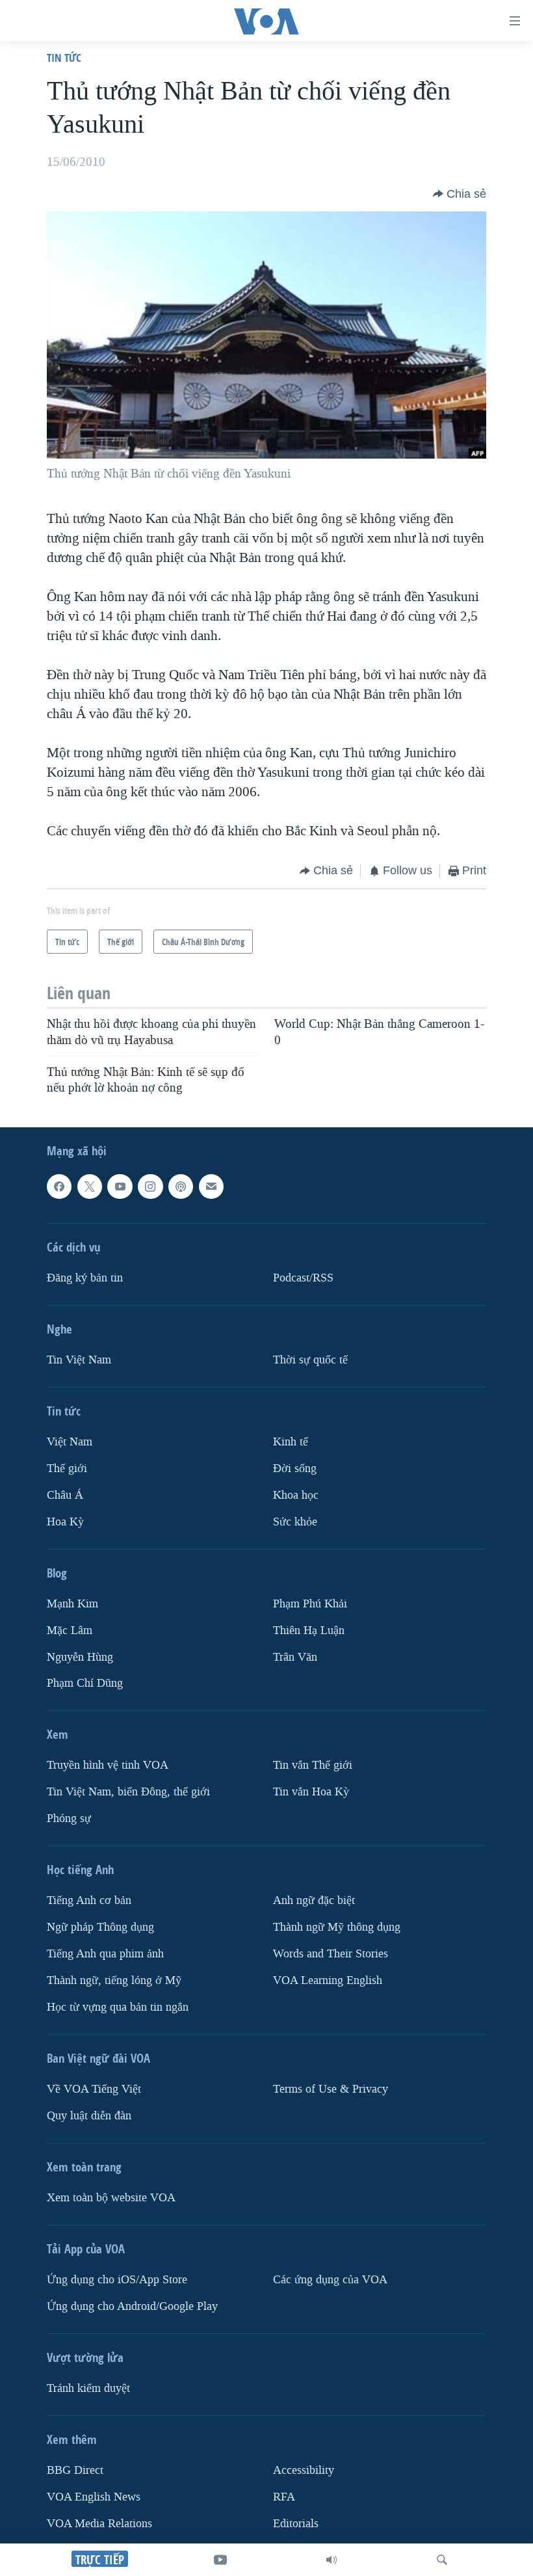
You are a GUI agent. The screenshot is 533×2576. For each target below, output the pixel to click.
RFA (284, 2496)
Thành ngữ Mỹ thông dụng (337, 1927)
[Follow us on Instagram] (150, 1187)
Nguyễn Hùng (80, 1657)
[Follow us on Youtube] (120, 1187)
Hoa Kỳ (65, 1521)
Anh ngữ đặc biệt (314, 1900)
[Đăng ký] (211, 1187)
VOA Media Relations (99, 2523)
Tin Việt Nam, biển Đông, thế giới (128, 1792)
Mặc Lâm (70, 1630)
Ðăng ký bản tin (85, 1277)
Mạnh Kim (72, 1603)
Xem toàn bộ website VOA (111, 2198)
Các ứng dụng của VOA (330, 2280)
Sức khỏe (295, 1521)
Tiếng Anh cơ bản (89, 1900)
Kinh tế (291, 1441)
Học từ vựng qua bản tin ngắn (118, 2007)
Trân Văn (295, 1657)
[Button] (460, 194)
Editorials (296, 2523)
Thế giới (67, 1468)
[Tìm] (442, 2560)
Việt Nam (70, 1441)
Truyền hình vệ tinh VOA (108, 1765)
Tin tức (64, 58)
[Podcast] (181, 1187)
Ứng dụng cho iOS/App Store (117, 2280)
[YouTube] (220, 2560)
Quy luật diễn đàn (89, 2116)
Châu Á (65, 1495)
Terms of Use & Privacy (331, 2089)
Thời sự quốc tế (310, 1359)
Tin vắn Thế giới (313, 1765)
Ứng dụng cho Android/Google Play (132, 2306)
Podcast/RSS (303, 1277)
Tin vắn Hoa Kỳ (311, 1792)
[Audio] (331, 2560)
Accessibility (304, 2470)
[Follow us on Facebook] (59, 1187)
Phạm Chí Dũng (85, 1683)
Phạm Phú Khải (310, 1603)
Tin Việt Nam (79, 1359)
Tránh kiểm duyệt (88, 2388)
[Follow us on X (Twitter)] (90, 1187)
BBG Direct (75, 2470)
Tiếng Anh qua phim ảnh (105, 1954)
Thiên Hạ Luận (309, 1630)
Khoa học (296, 1495)
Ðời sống (295, 1468)
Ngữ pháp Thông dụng (100, 1927)
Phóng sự (69, 1818)
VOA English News (94, 2496)
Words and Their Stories (331, 1954)
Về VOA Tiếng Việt (94, 2089)
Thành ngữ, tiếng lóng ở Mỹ (114, 1980)
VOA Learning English (328, 1980)
